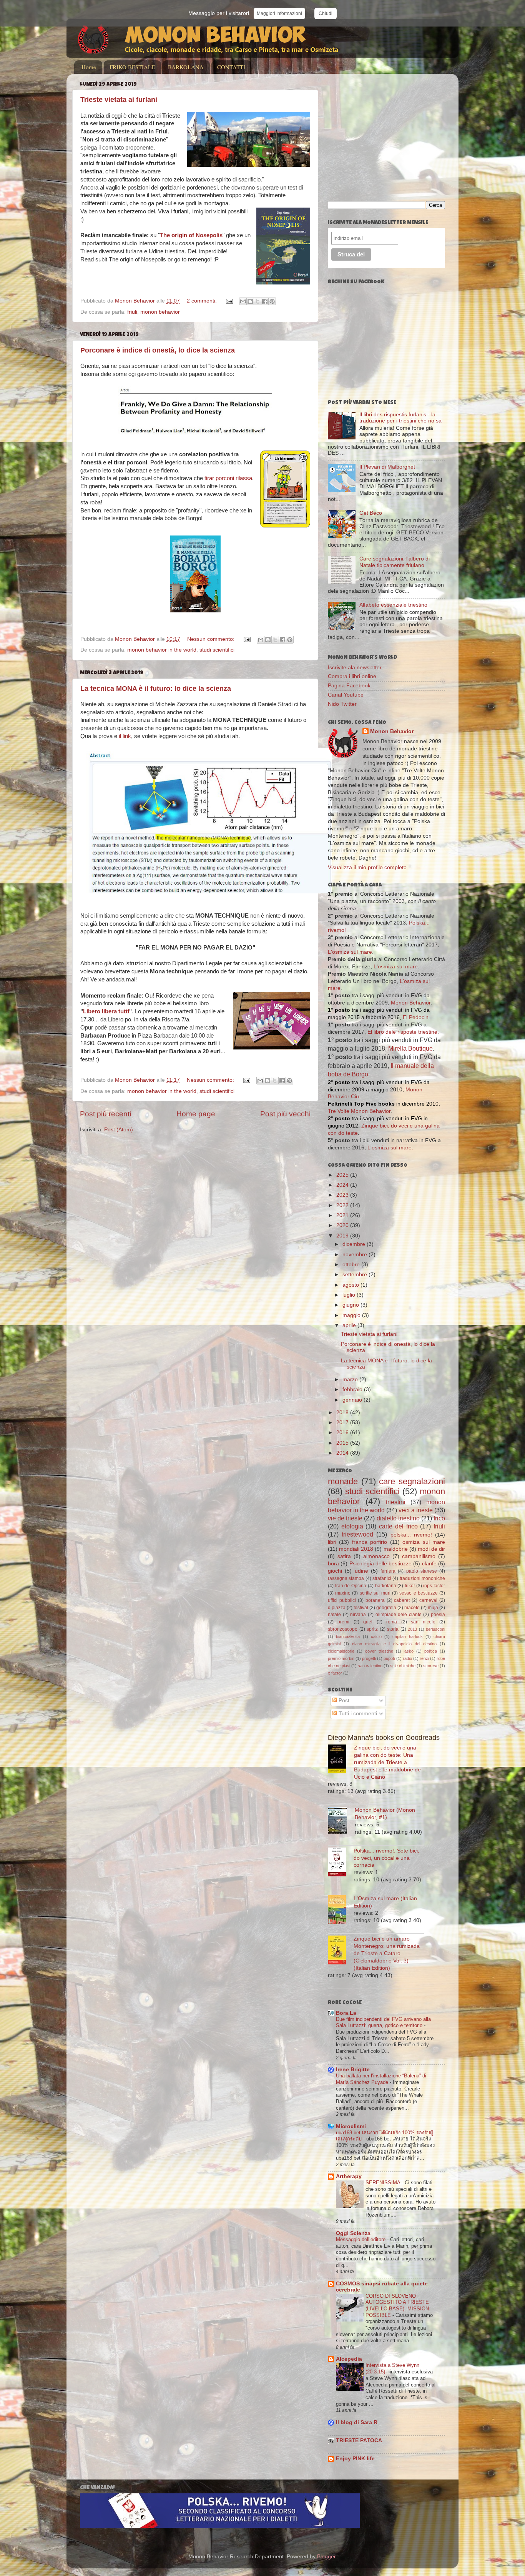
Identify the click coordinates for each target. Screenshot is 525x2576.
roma (392, 1622)
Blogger (326, 2557)
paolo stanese (422, 1571)
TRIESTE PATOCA (359, 2440)
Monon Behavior (392, 731)
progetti (369, 1658)
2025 (343, 1175)
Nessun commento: (212, 639)
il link (125, 736)
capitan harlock (407, 1636)
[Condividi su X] (258, 301)
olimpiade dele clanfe (399, 1615)
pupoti (389, 1658)
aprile (350, 1325)
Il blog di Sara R (357, 2422)
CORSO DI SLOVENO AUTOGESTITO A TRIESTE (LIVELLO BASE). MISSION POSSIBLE (397, 2306)
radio (407, 1658)
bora (333, 1564)
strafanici (382, 1578)
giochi (335, 1571)
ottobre (352, 1265)
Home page (196, 1114)
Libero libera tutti (106, 1011)
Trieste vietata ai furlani (119, 100)
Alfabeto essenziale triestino (393, 605)
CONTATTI (231, 67)
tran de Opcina (351, 1586)
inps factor (434, 1586)
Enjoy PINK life (355, 2459)
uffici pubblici (342, 1600)
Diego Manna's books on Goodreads (384, 1738)
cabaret (402, 1600)
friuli (132, 312)
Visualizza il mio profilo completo (367, 867)
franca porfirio (370, 1542)
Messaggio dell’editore (361, 2239)
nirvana (358, 1615)
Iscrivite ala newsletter (355, 668)
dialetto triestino (398, 1518)
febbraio (353, 1389)
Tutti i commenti (357, 1714)
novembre (356, 1255)
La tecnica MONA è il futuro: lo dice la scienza (156, 688)
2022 (343, 1205)
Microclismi (351, 2126)
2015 (343, 1443)
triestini (396, 1502)
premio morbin (341, 1658)
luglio (350, 1295)
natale (334, 1615)
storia (393, 1629)
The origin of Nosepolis (191, 235)
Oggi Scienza (353, 2233)
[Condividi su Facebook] (265, 301)
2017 (343, 1423)
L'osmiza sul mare (350, 952)
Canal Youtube (346, 695)
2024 (343, 1185)
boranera (375, 1600)
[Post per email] (229, 301)
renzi (424, 1658)
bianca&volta (348, 1636)
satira (344, 1556)
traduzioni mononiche (422, 1578)
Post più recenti (105, 1114)
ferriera (388, 1571)
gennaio (353, 1400)
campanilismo (419, 1556)
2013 (412, 1629)
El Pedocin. (416, 1017)
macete (412, 1608)
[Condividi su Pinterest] (272, 301)
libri (332, 1542)
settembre (356, 1275)
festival (361, 1608)
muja (433, 1608)
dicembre (355, 1244)
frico (439, 1518)
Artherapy (349, 2176)
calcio (376, 1636)
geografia (386, 1608)
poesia (438, 1615)
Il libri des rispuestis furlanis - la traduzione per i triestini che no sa (400, 418)
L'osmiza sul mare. (390, 1148)
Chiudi (326, 13)
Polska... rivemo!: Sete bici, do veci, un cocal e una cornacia (386, 1858)
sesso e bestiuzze (418, 1593)
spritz (372, 1629)
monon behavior (160, 312)
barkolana (386, 1586)
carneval (428, 1600)
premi (343, 1622)
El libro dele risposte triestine (402, 1032)
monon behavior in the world (162, 650)
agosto (351, 1285)
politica (431, 1651)
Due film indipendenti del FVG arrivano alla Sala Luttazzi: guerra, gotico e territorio (383, 2022)
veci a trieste (416, 1510)
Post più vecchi (285, 1114)
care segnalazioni (412, 1481)
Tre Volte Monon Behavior (359, 1111)
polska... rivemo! (411, 1535)
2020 (343, 1225)
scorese (431, 1666)
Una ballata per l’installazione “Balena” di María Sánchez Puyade (381, 2079)
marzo (351, 1379)
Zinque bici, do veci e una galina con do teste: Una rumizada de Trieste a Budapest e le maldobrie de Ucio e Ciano (387, 1762)
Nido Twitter (342, 704)
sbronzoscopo (343, 1629)
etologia (352, 1526)
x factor (335, 1673)
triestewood (357, 1534)
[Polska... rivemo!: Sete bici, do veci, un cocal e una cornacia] (341, 1863)
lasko (409, 1651)
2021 (343, 1215)
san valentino (370, 1666)
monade (343, 1481)
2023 (343, 1195)
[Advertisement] (392, 133)
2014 (343, 1453)
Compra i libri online (352, 676)
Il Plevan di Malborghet (387, 467)
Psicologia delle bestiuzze (381, 1564)
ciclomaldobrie (341, 1651)
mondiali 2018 (356, 1549)
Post (343, 1700)
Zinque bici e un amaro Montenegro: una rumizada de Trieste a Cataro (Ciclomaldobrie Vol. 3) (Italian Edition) (387, 1953)
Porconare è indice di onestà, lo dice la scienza (158, 350)
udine (361, 1571)
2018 (343, 1413)
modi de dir (431, 1549)
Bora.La (346, 2013)
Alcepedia (349, 2359)
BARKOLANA (186, 67)
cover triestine (379, 1651)
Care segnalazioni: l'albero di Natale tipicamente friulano (395, 562)
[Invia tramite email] (243, 301)
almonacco (376, 1556)
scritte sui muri (375, 1593)
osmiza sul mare (424, 1542)
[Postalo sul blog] (250, 301)
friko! (410, 1586)
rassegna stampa (346, 1578)
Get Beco (371, 513)
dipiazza (337, 1608)
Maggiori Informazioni (279, 13)
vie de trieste (345, 1518)
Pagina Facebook (349, 686)
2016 (343, 1433)
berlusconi (435, 1629)
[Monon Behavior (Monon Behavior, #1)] (341, 1821)
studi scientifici (217, 650)
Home (89, 67)
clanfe (429, 1564)
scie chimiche (403, 1666)
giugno (351, 1305)
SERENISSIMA (384, 2183)
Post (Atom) (119, 1130)
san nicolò (423, 1622)
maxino (343, 1593)
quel (368, 1622)
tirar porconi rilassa (228, 478)
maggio (352, 1315)
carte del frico (398, 1526)
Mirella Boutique (410, 1049)
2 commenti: (203, 301)
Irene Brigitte (353, 2070)
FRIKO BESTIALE (132, 67)
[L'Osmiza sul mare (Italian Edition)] (341, 1911)
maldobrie (396, 1549)
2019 (343, 1236)
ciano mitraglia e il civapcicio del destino (394, 1644)
